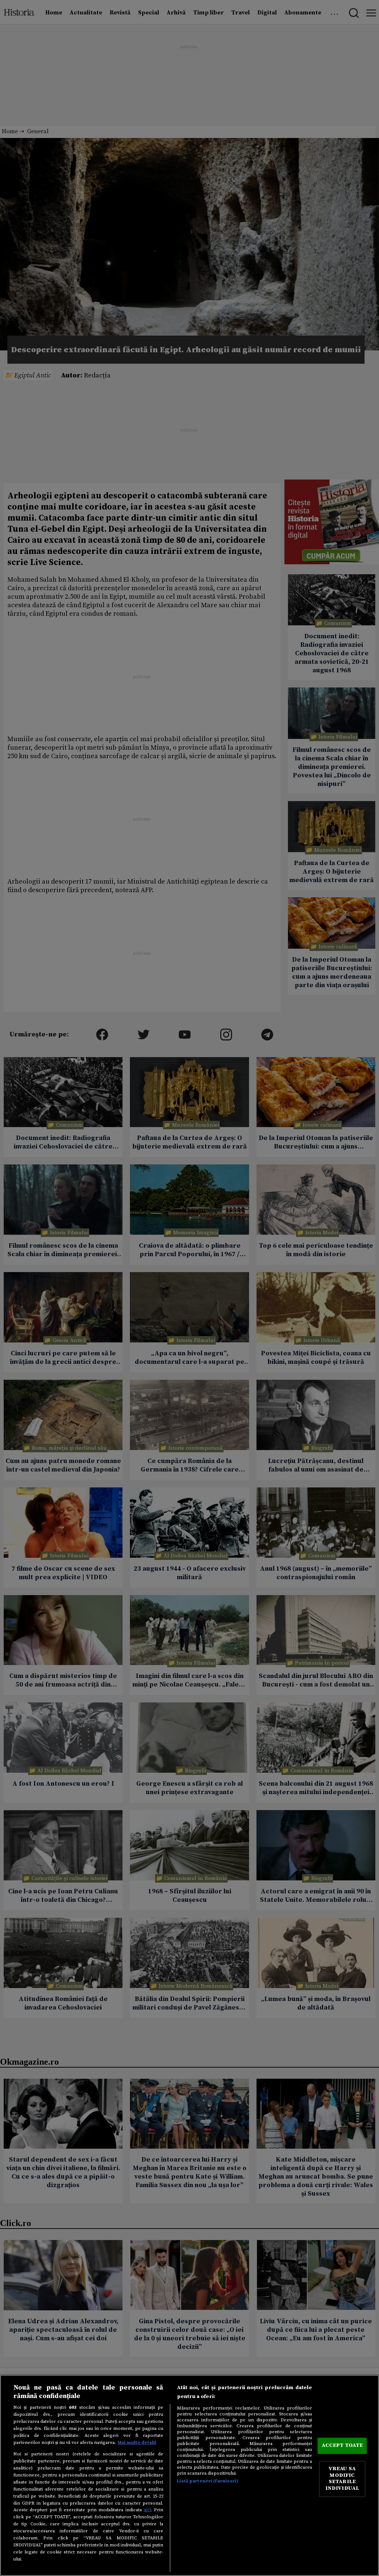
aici (147, 2510)
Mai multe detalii (137, 2442)
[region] (189, 2475)
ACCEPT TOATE (342, 2445)
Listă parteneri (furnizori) (207, 2481)
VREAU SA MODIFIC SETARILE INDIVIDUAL (342, 2479)
